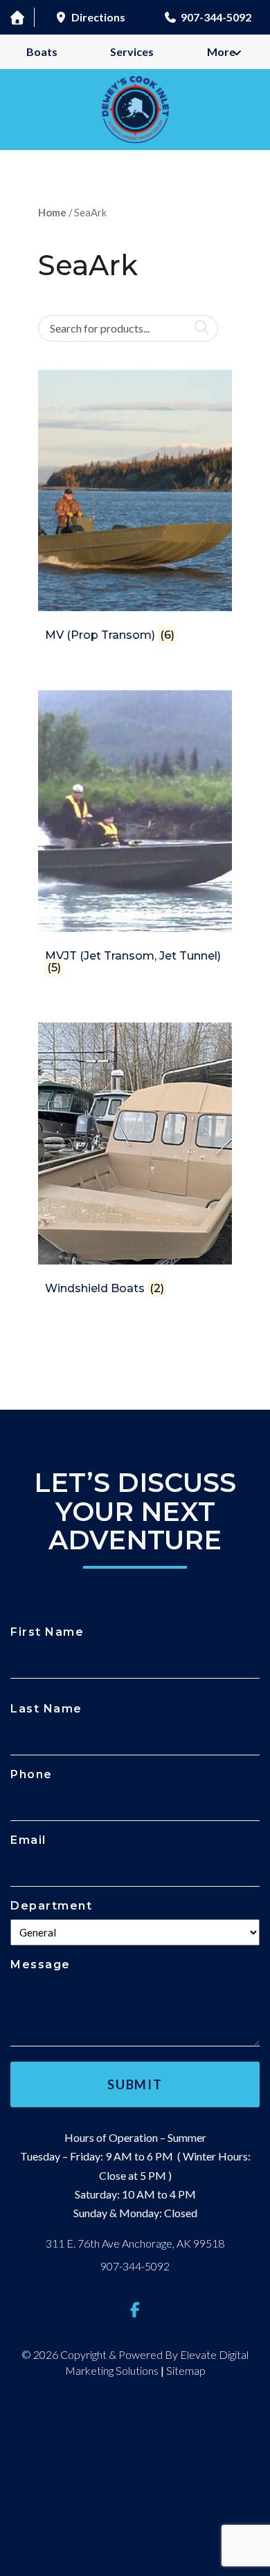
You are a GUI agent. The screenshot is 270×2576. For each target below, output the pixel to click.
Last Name (46, 1709)
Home (52, 212)
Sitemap (186, 2370)
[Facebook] (135, 2309)
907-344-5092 (135, 2266)
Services (132, 52)
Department (51, 1906)
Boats (42, 52)
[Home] (17, 17)
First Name (47, 1632)
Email (28, 1840)
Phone (31, 1774)
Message (40, 1964)
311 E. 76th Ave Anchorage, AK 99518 (135, 2243)
